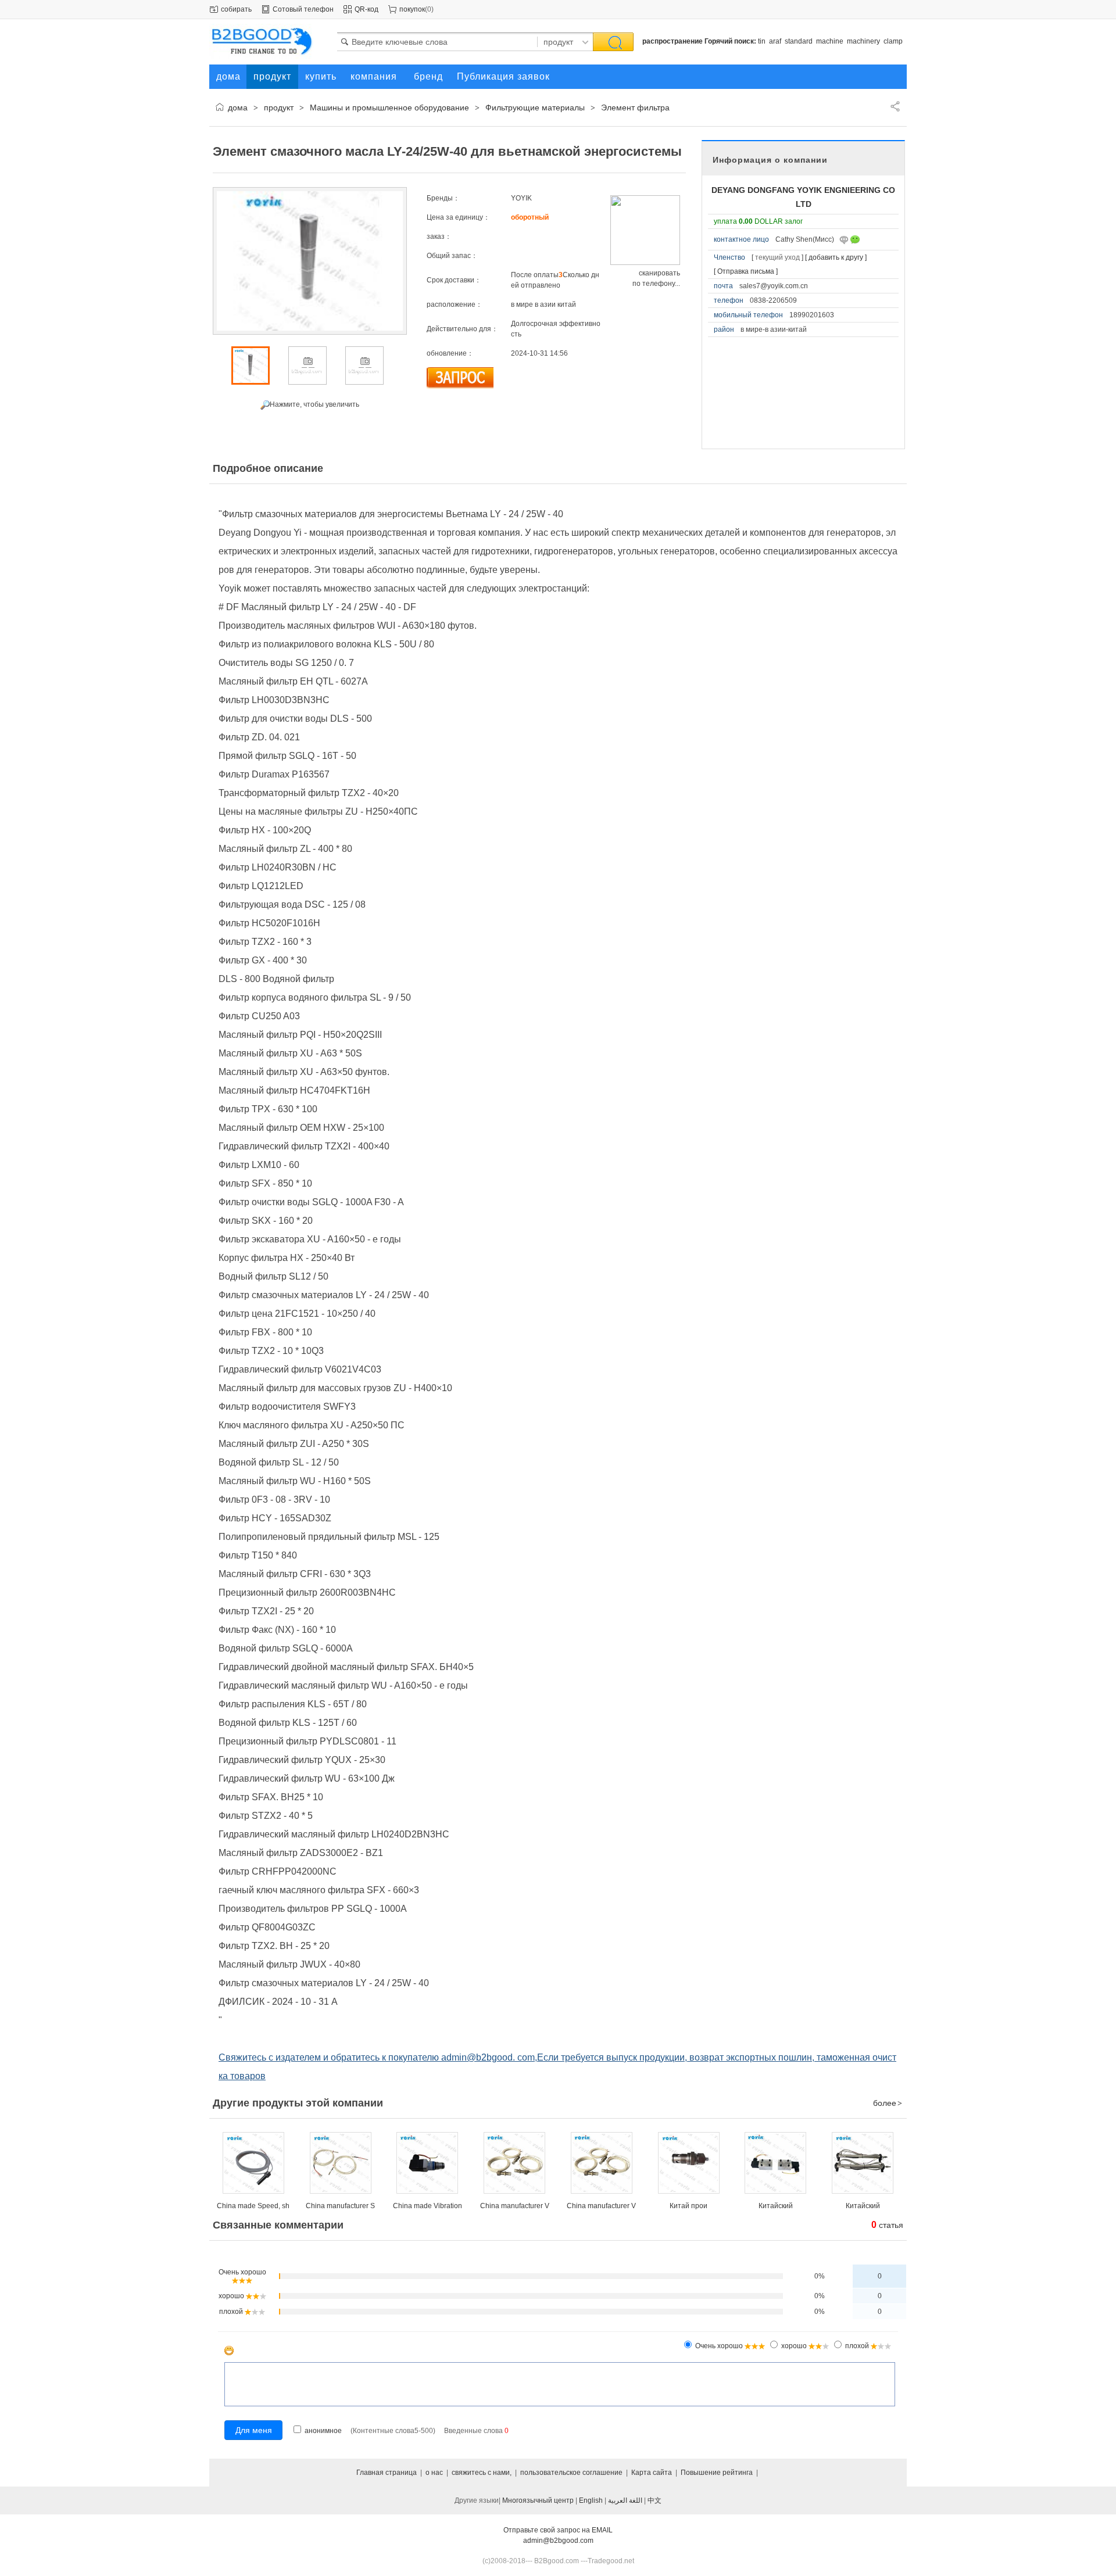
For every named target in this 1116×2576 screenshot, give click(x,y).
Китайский (776, 2206)
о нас (434, 2473)
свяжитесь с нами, (482, 2473)
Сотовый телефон (303, 9)
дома (238, 108)
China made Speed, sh (253, 2206)
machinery (863, 41)
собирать (236, 9)
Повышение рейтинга (717, 2473)
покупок (412, 9)
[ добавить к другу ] (836, 257)
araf (775, 41)
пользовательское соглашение (571, 2473)
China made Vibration (428, 2206)
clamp (893, 41)
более (888, 2103)
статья (887, 2225)
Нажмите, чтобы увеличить (314, 404)
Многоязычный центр (538, 2500)
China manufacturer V (515, 2206)
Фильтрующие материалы (535, 108)
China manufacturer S (340, 2206)
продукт (279, 108)
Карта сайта (652, 2473)
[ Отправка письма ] (746, 271)
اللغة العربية (625, 2500)
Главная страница (387, 2473)
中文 (654, 2500)
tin (762, 41)
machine (830, 41)
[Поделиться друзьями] (895, 106)
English (591, 2500)
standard (799, 41)
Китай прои (688, 2206)
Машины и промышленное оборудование (389, 108)
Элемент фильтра (635, 108)
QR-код (366, 9)
